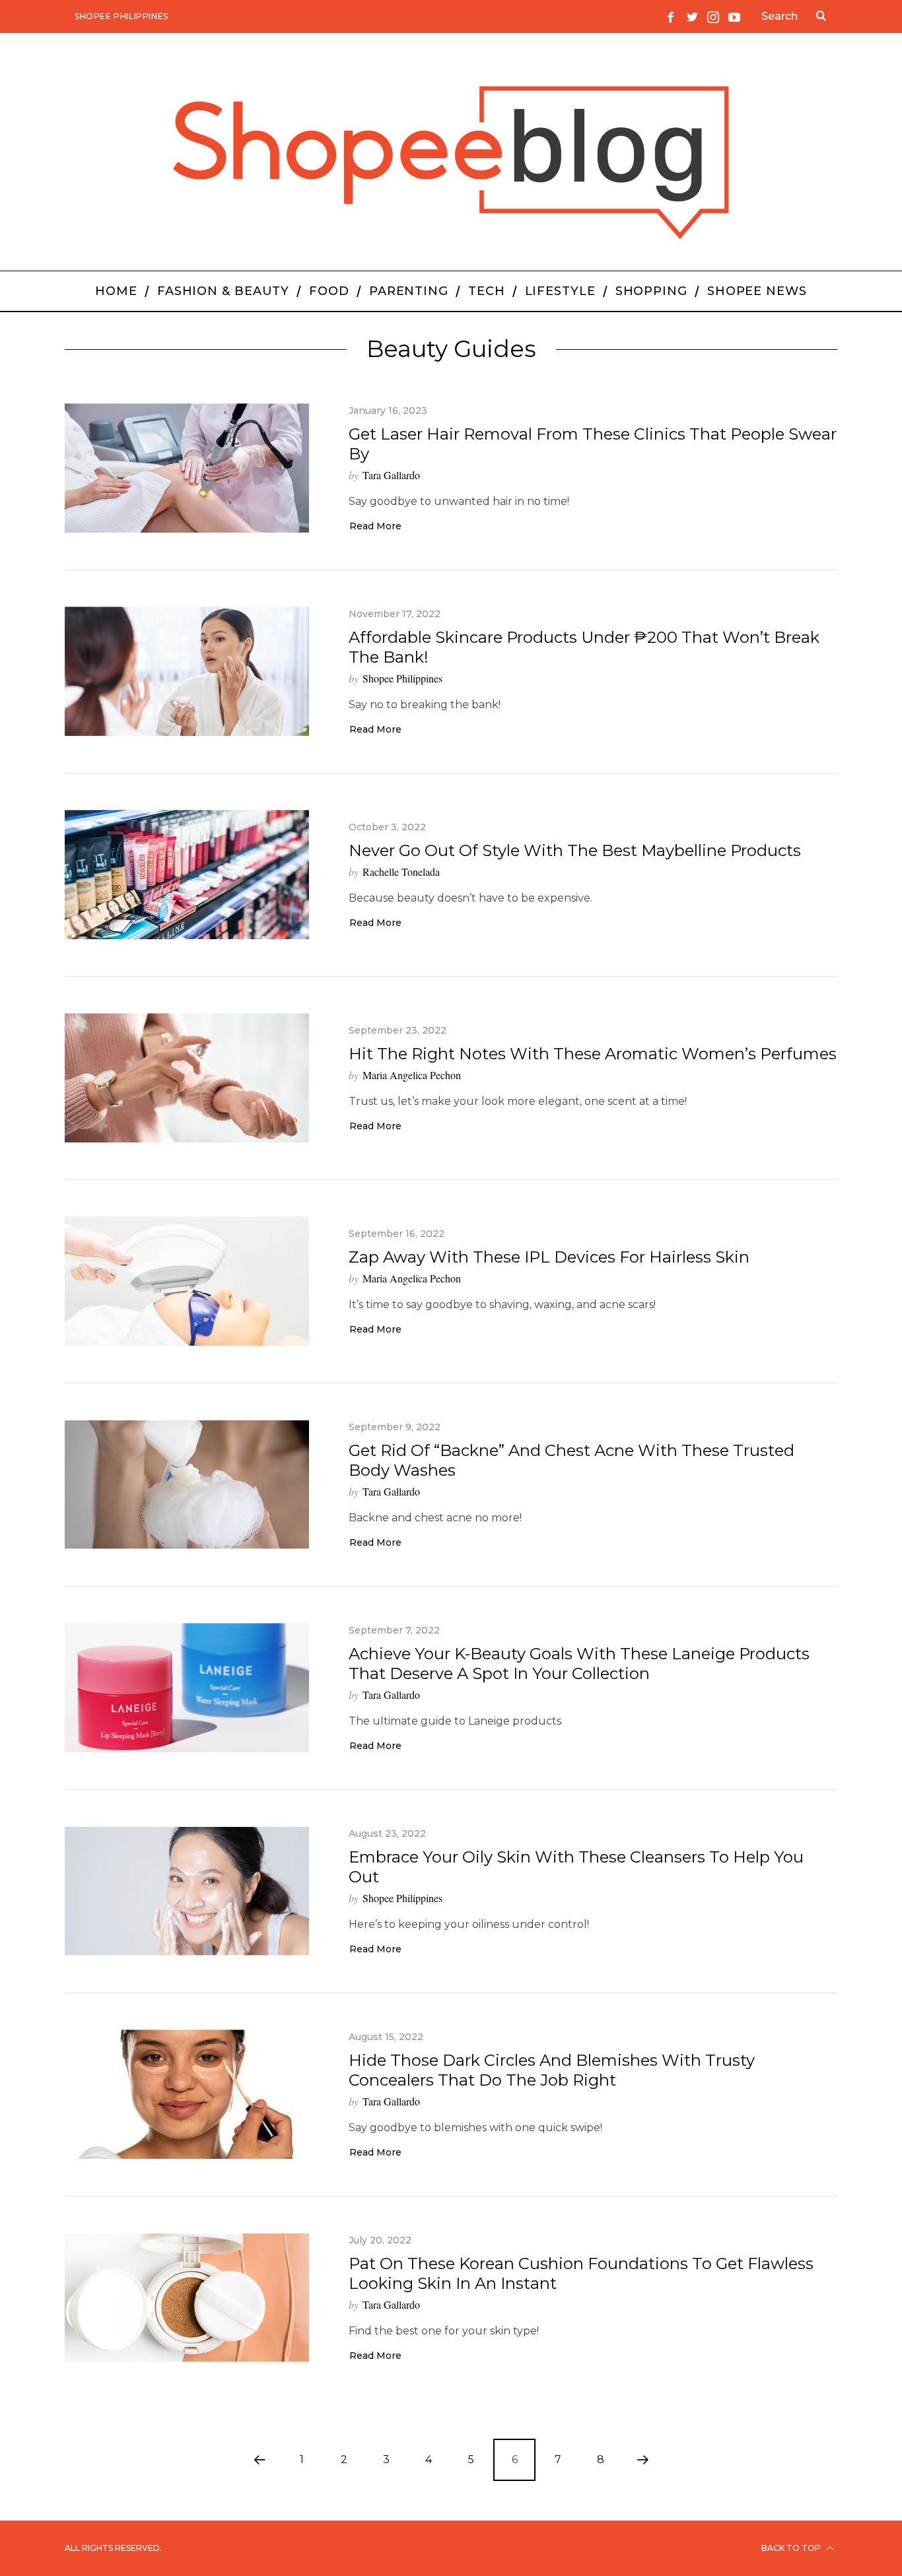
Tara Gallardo (391, 475)
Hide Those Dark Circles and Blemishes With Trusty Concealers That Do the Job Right (552, 2070)
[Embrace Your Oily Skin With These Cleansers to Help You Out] (187, 1891)
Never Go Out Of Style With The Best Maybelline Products (575, 850)
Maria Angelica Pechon (412, 1075)
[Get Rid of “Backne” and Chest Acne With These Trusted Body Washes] (187, 1485)
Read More (375, 527)
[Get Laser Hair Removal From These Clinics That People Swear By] (187, 468)
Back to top (792, 2548)
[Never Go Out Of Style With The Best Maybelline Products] (187, 875)
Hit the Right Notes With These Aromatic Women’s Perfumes (593, 1054)
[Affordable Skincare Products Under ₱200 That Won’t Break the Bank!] (187, 672)
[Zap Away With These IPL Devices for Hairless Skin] (187, 1281)
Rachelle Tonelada (401, 872)
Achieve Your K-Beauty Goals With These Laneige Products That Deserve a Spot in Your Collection (579, 1664)
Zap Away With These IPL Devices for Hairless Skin (549, 1257)
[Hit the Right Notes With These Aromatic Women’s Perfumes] (187, 1078)
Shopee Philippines (121, 16)
